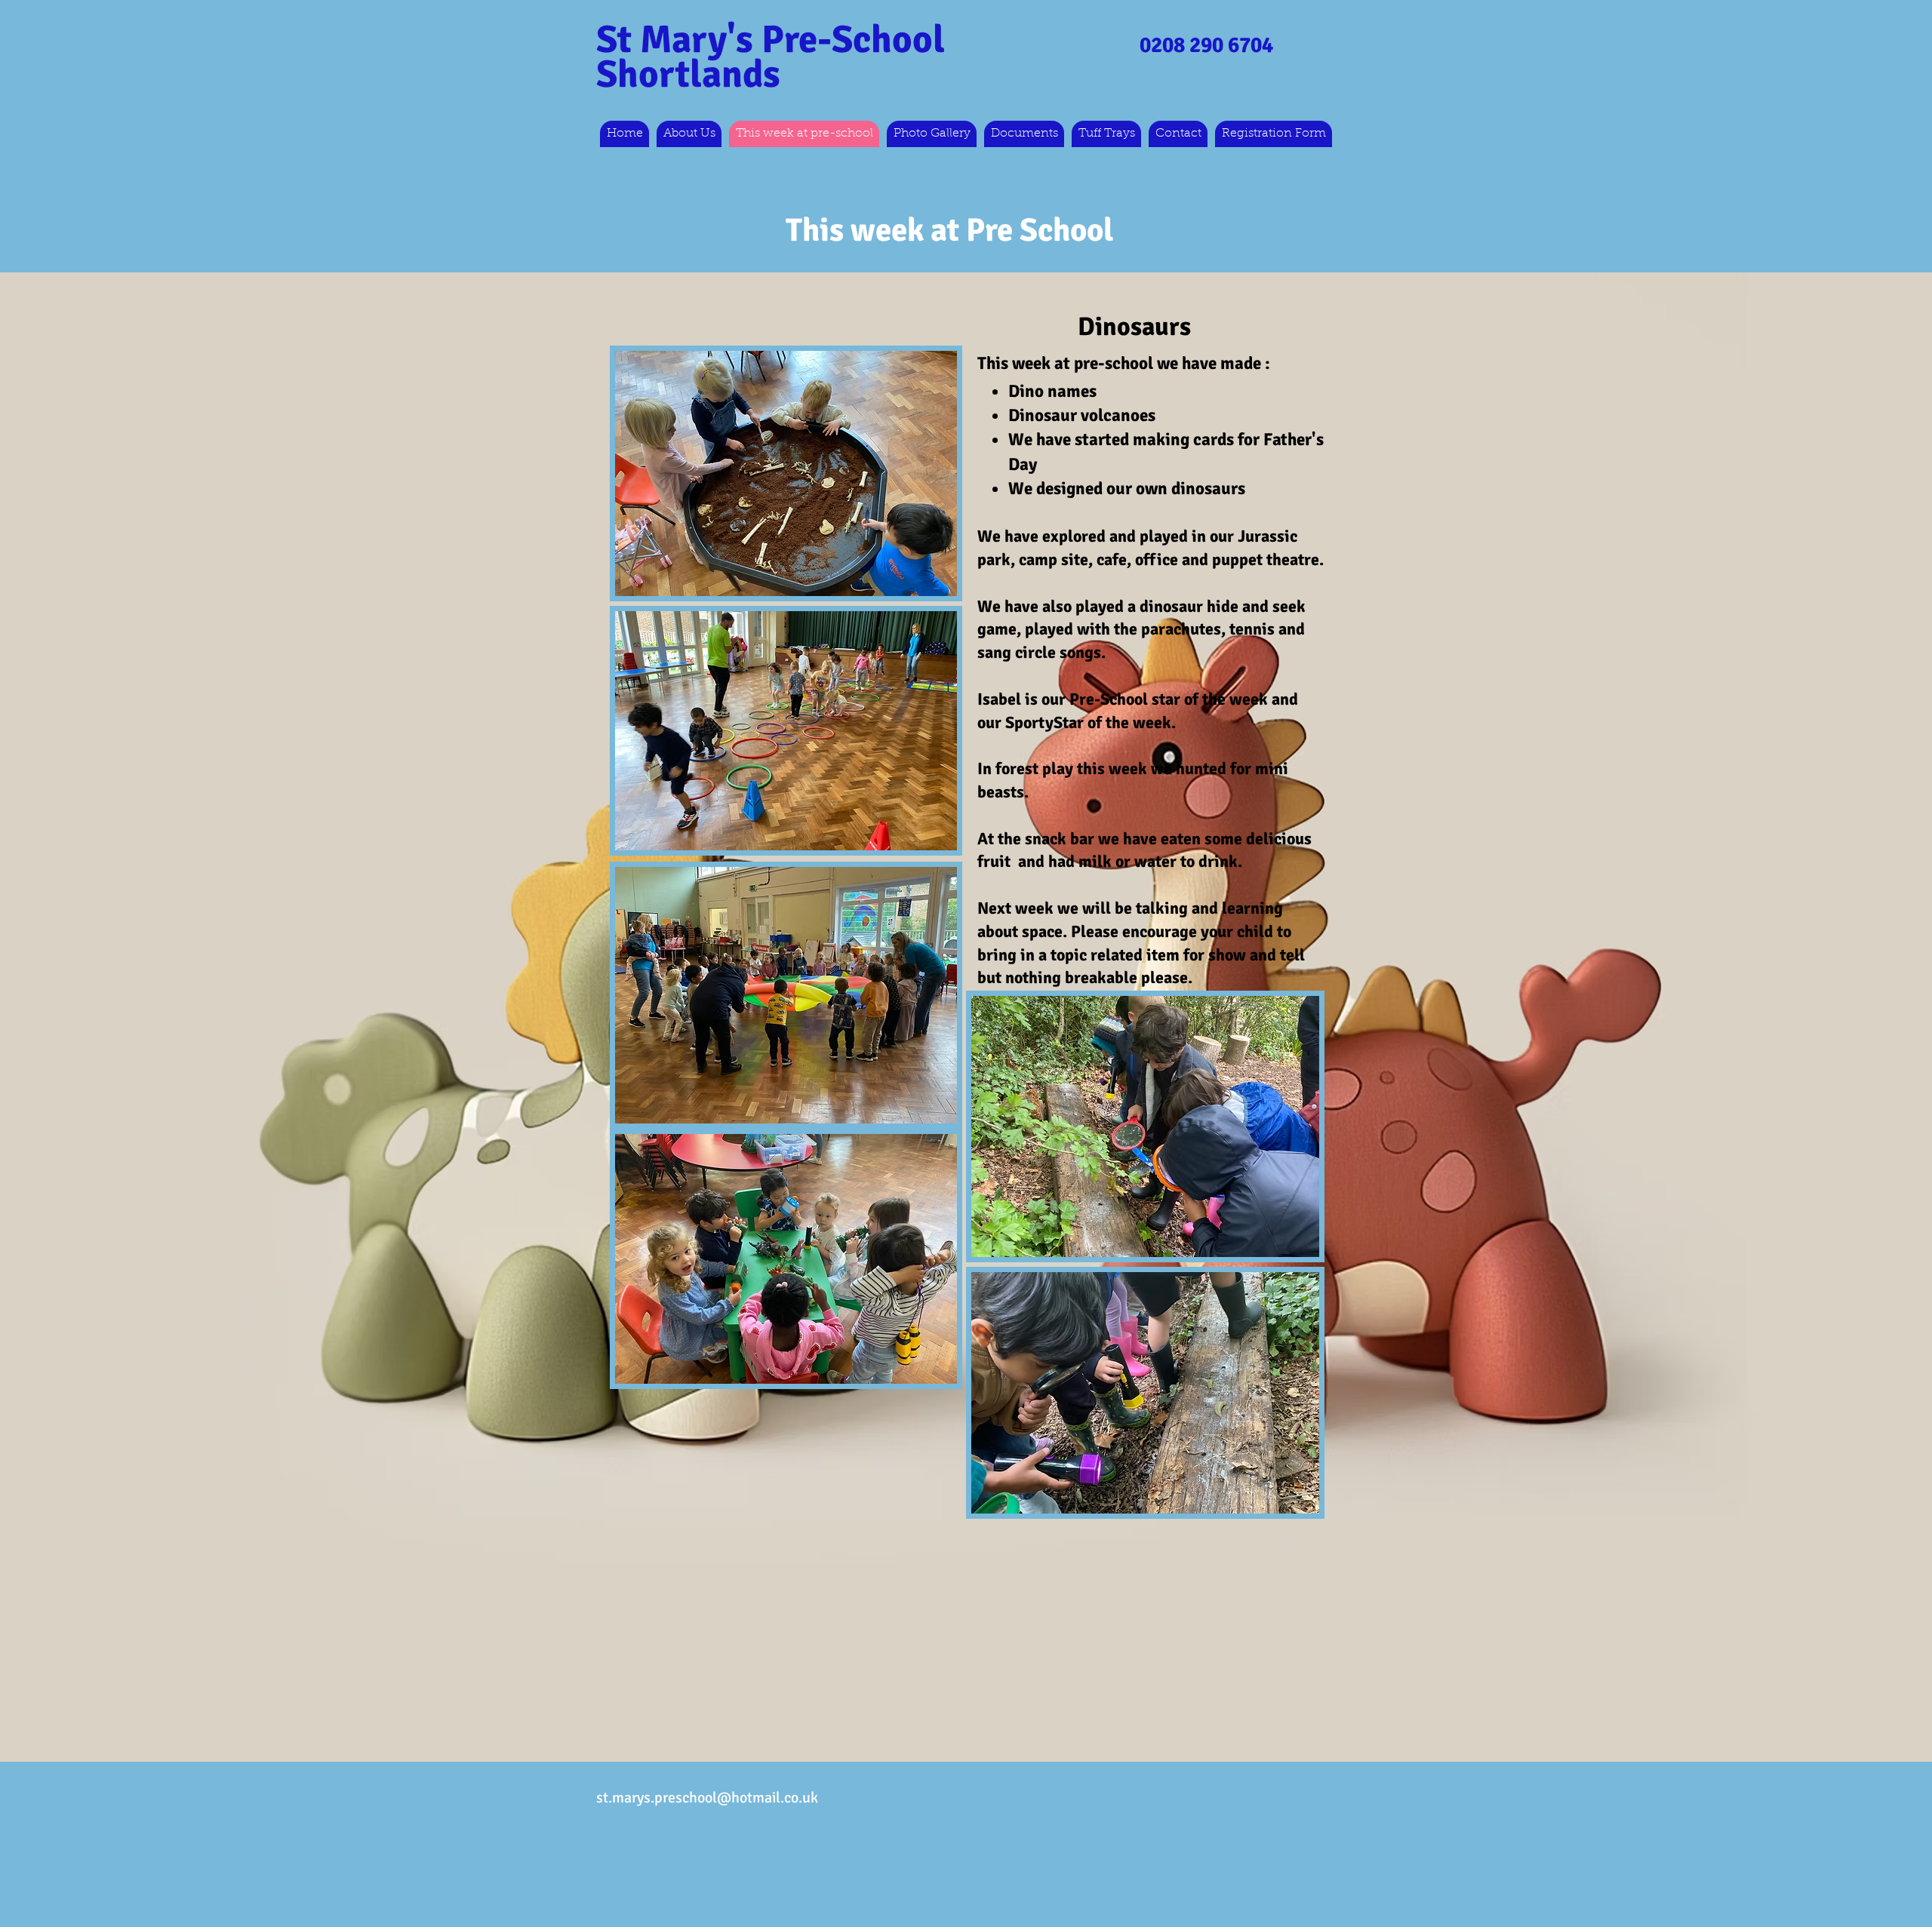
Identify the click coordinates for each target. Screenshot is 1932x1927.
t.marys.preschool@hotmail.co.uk (711, 1798)
